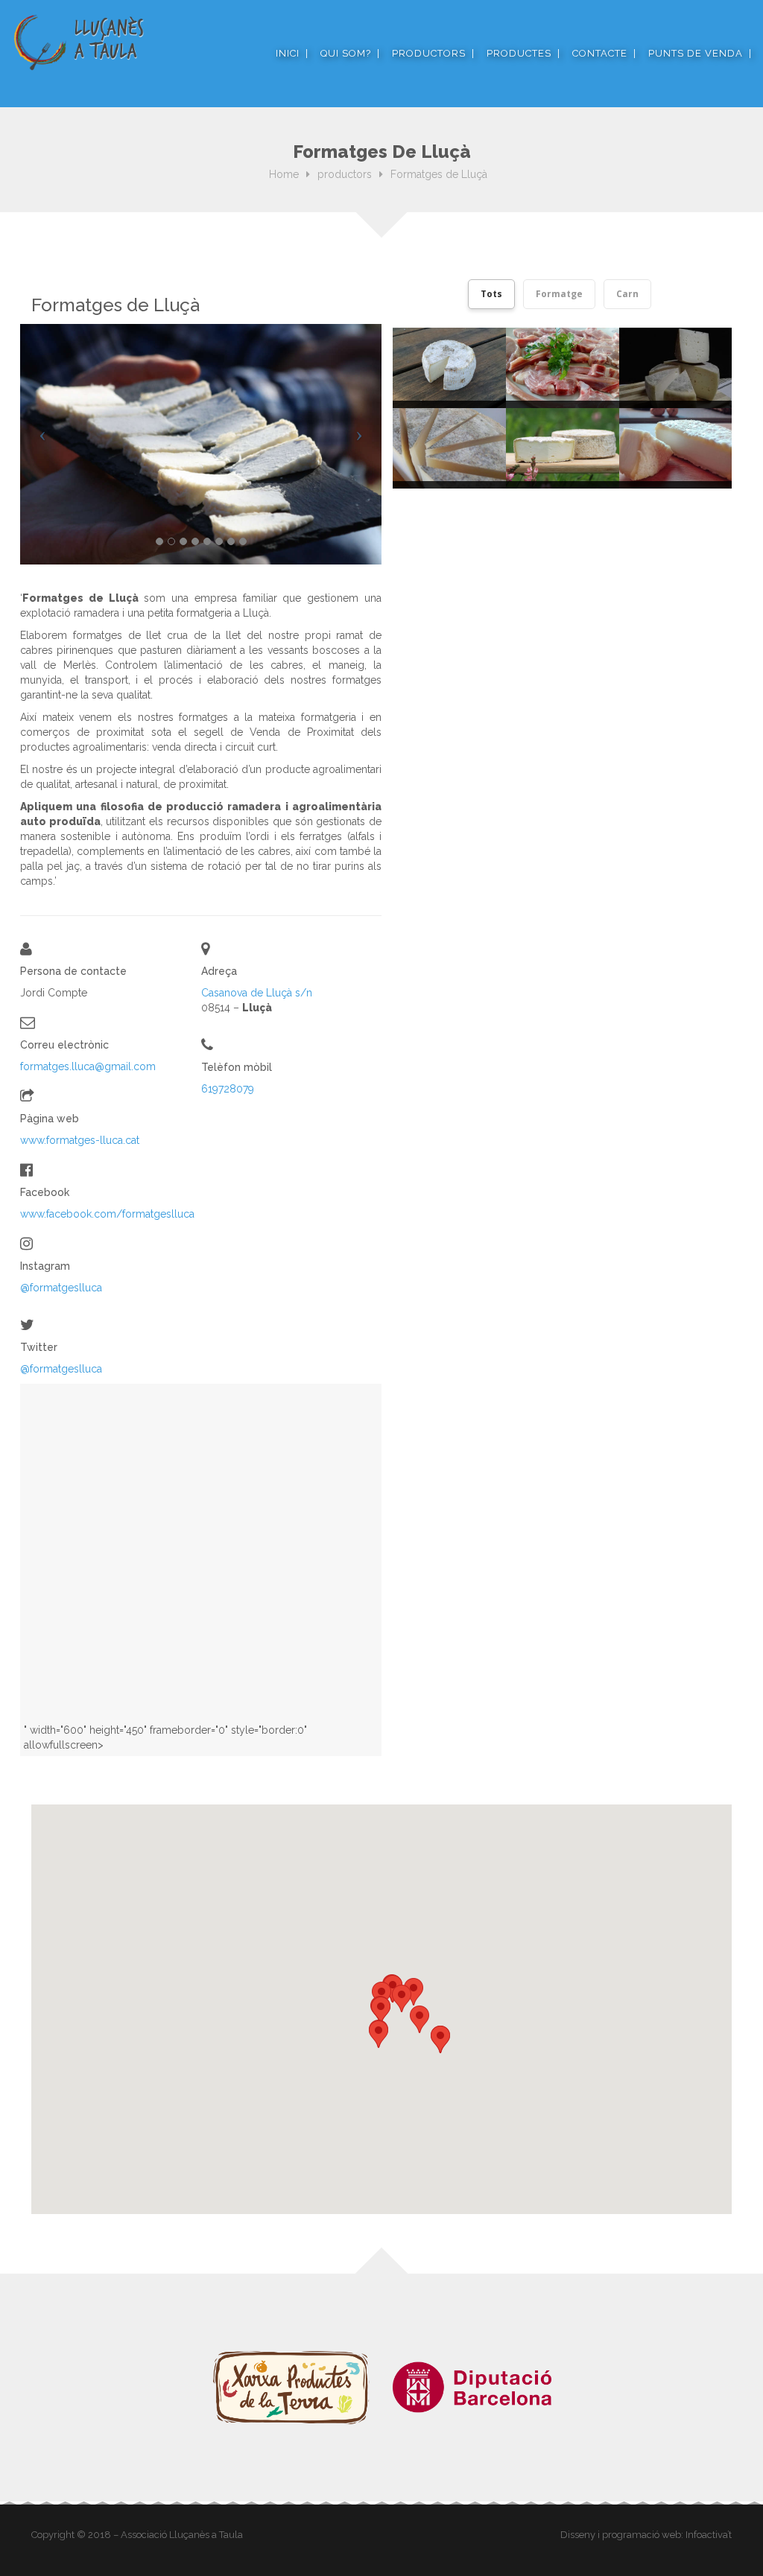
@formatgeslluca (61, 1288)
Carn (627, 294)
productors (345, 174)
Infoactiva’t (709, 2535)
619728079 (228, 1089)
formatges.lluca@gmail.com (88, 1066)
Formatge (559, 294)
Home (284, 174)
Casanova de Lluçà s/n (257, 993)
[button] (381, 2010)
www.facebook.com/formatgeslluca (107, 1214)
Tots (491, 294)
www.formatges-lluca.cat (80, 1140)
